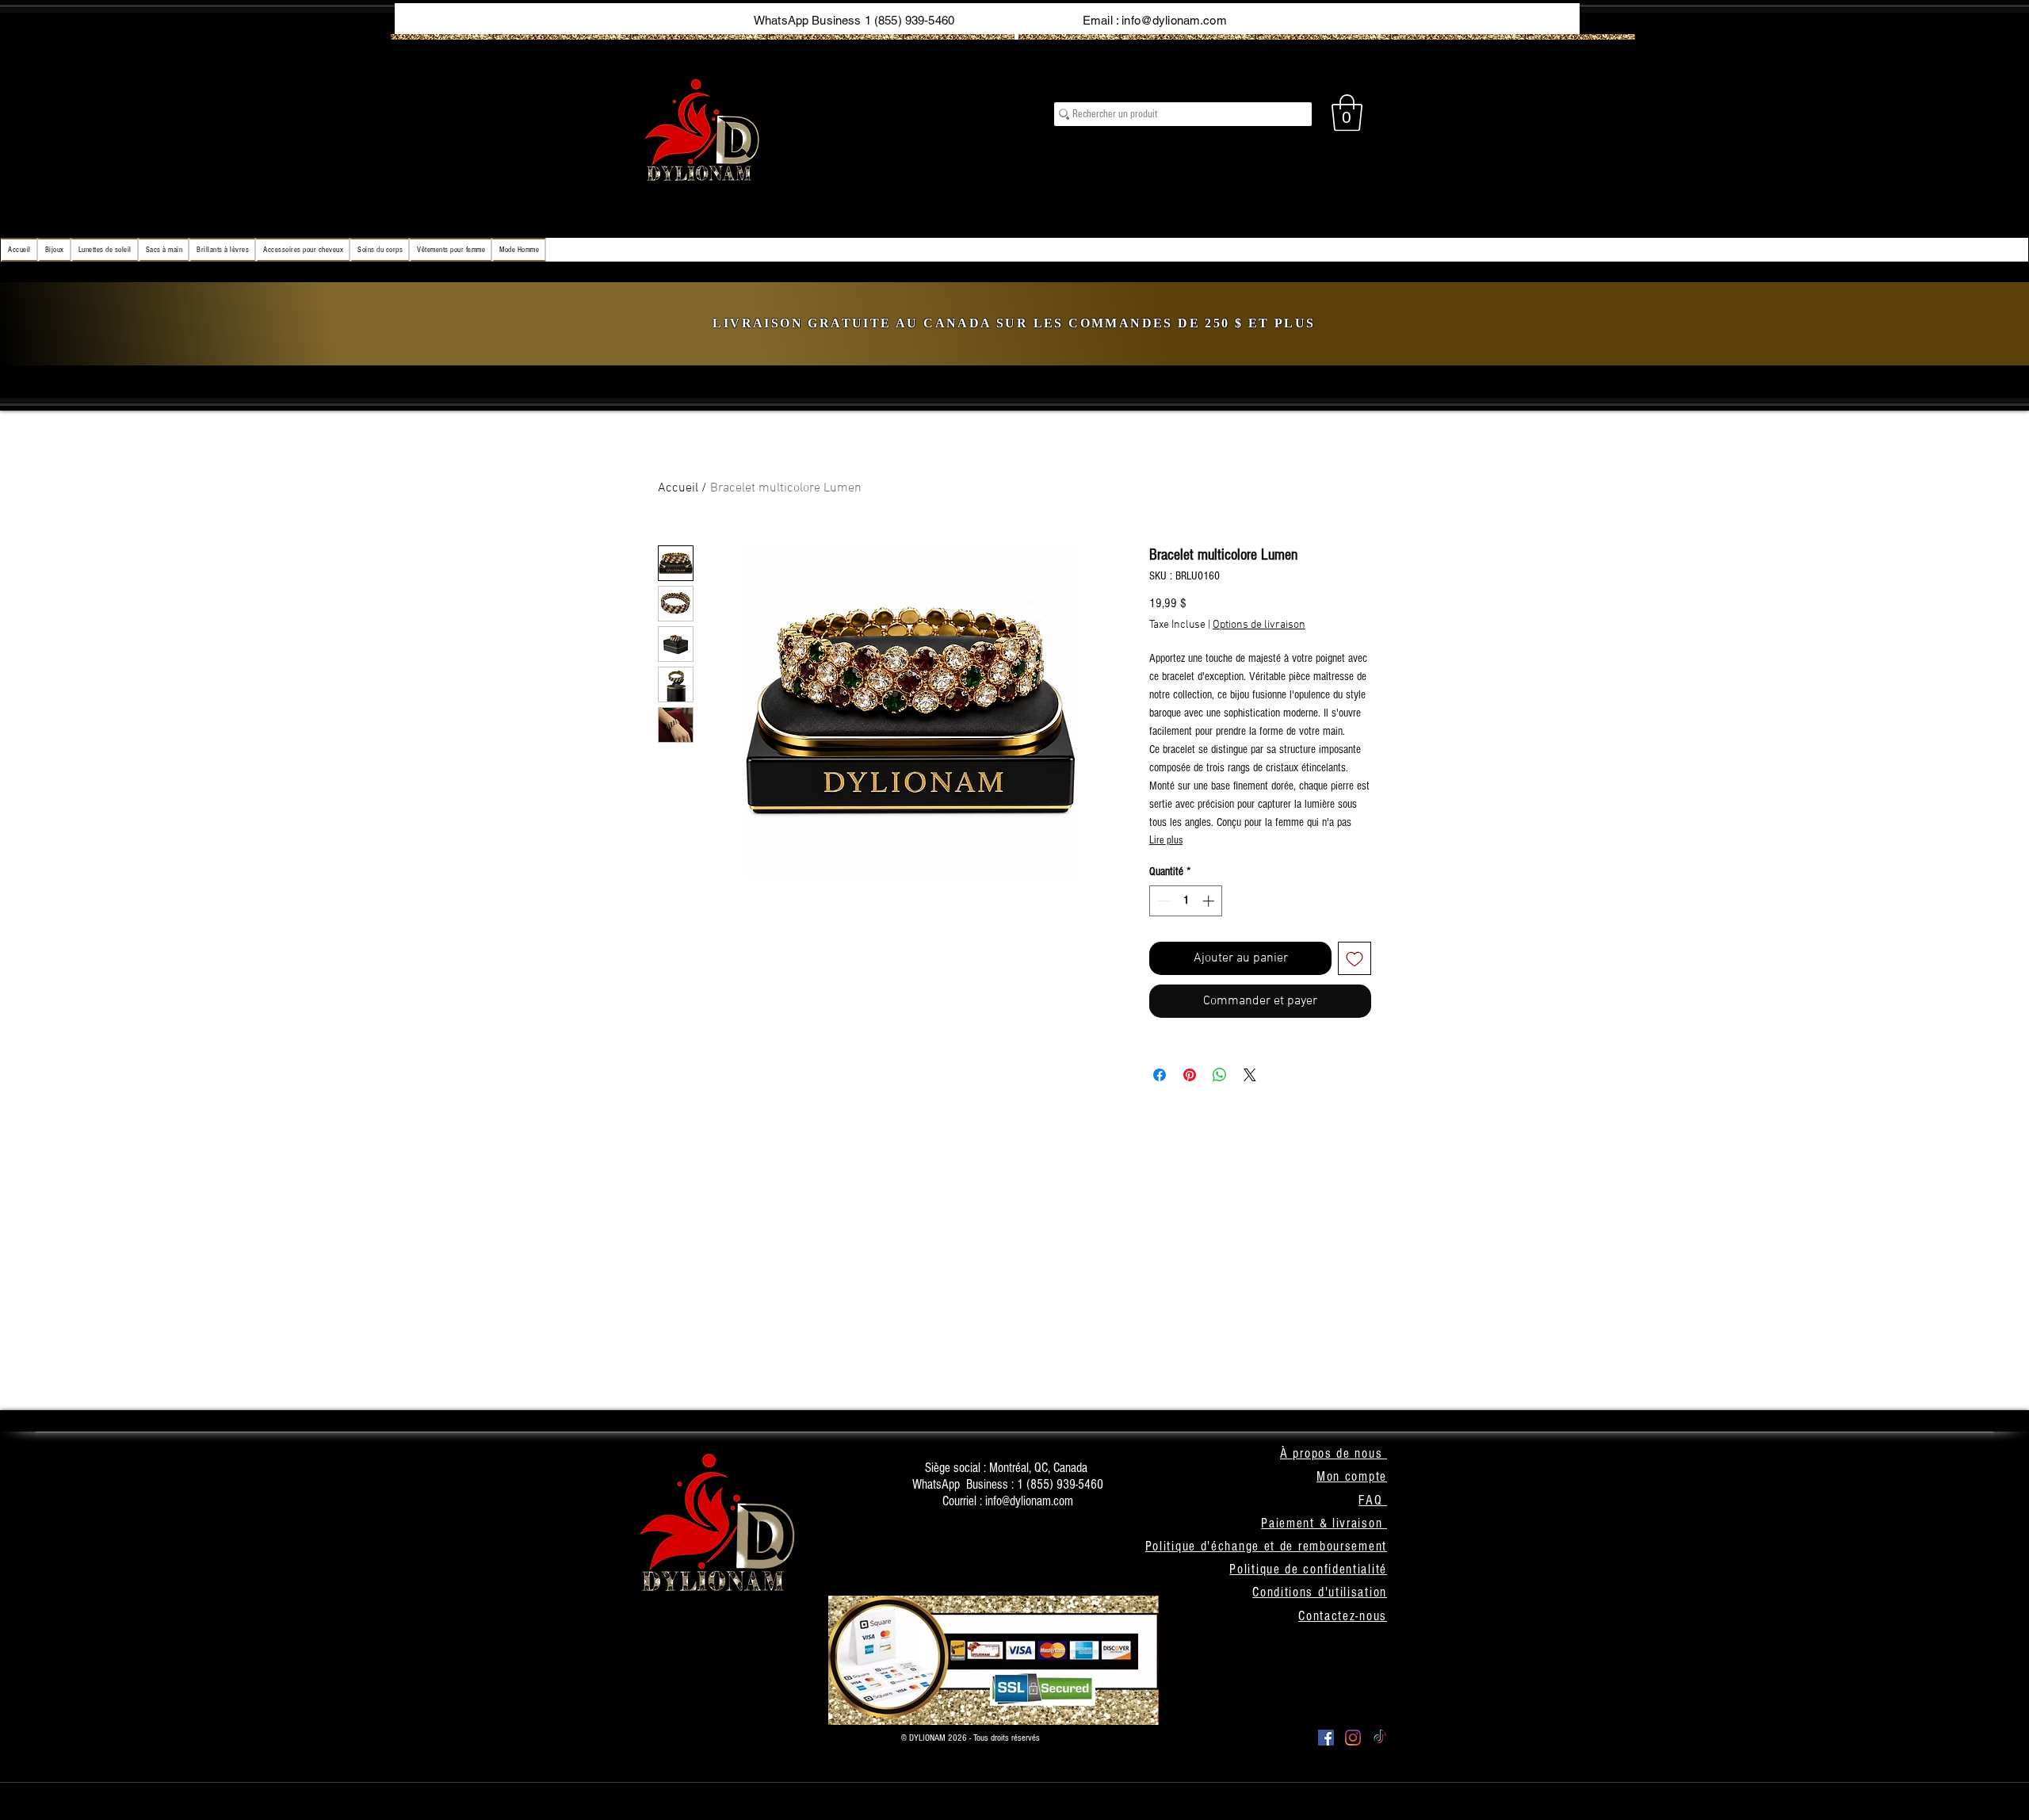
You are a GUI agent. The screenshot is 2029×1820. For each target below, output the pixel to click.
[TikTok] (1380, 1738)
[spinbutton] (1186, 901)
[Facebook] (1326, 1738)
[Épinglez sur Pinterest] (1190, 1075)
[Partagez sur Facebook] (1160, 1075)
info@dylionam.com (1174, 20)
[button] (1347, 113)
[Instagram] (1353, 1738)
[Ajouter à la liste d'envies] (1355, 958)
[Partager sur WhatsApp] (1220, 1075)
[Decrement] (1162, 901)
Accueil (678, 488)
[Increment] (1210, 901)
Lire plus (1166, 840)
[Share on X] (1250, 1075)
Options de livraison (1259, 625)
